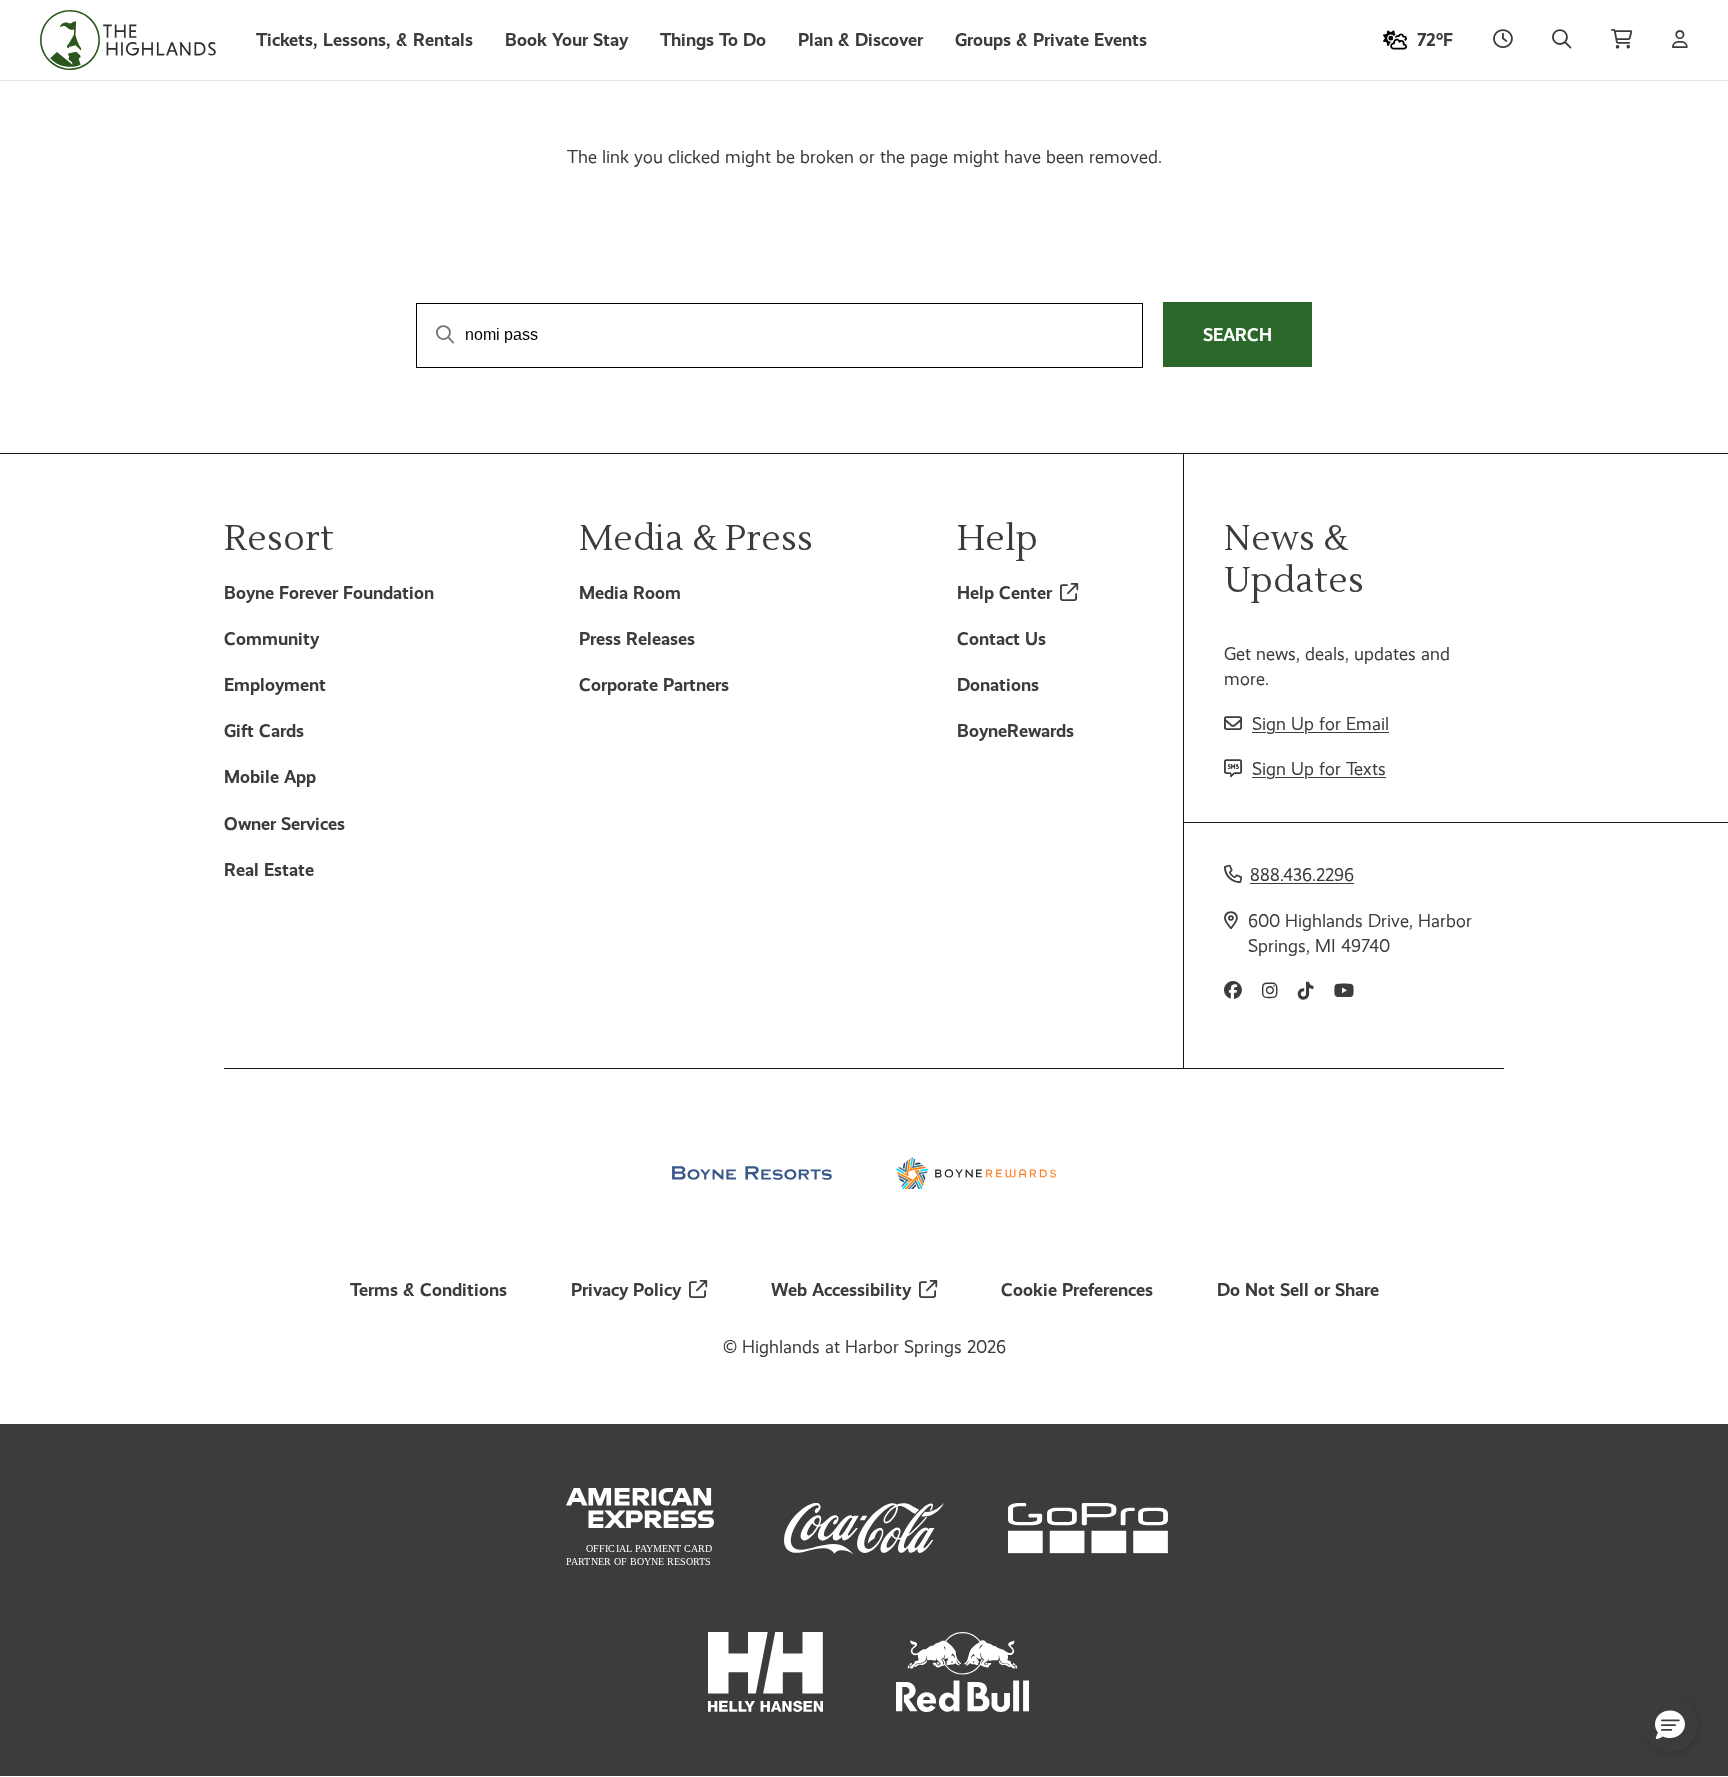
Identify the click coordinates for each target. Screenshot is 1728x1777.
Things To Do (713, 39)
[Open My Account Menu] (1680, 40)
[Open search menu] (1561, 40)
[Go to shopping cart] (1621, 40)
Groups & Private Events (1051, 39)
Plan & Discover (860, 39)
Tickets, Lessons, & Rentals (364, 39)
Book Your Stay (566, 39)
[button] (1670, 1724)
